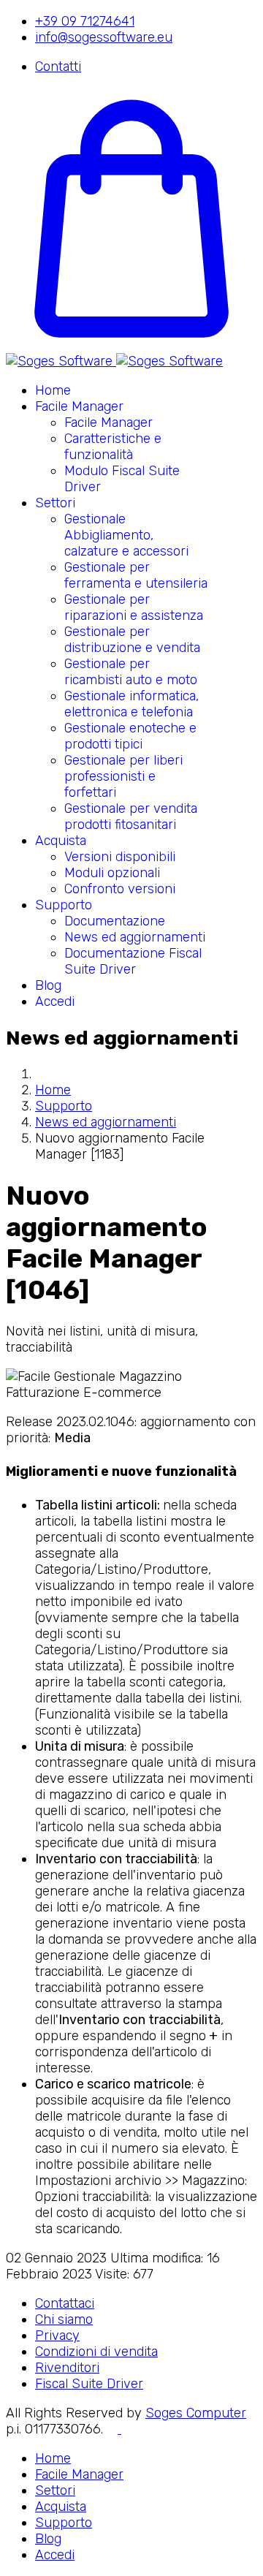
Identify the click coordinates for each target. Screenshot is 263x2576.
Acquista (61, 841)
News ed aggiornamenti (135, 937)
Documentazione (115, 921)
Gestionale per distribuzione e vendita (132, 640)
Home (53, 390)
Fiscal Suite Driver (89, 2384)
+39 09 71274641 (85, 21)
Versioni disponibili (120, 857)
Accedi (55, 1001)
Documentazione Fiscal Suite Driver (133, 961)
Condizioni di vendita (96, 2352)
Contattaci (65, 2303)
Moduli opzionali (112, 873)
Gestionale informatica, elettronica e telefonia (131, 704)
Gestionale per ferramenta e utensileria (136, 575)
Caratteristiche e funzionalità (113, 447)
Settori (55, 503)
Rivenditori (67, 2368)
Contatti (58, 67)
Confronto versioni (120, 889)
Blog (48, 985)
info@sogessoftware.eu (104, 37)
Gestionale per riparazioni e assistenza (134, 607)
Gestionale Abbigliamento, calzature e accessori (126, 535)
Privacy (57, 2336)
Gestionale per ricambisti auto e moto (131, 672)
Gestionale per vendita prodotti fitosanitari (131, 817)
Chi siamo (64, 2319)
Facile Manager (79, 406)
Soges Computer (196, 2413)
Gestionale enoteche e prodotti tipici (130, 736)
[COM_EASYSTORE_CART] (131, 345)
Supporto (64, 905)
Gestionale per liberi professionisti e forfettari (123, 776)
